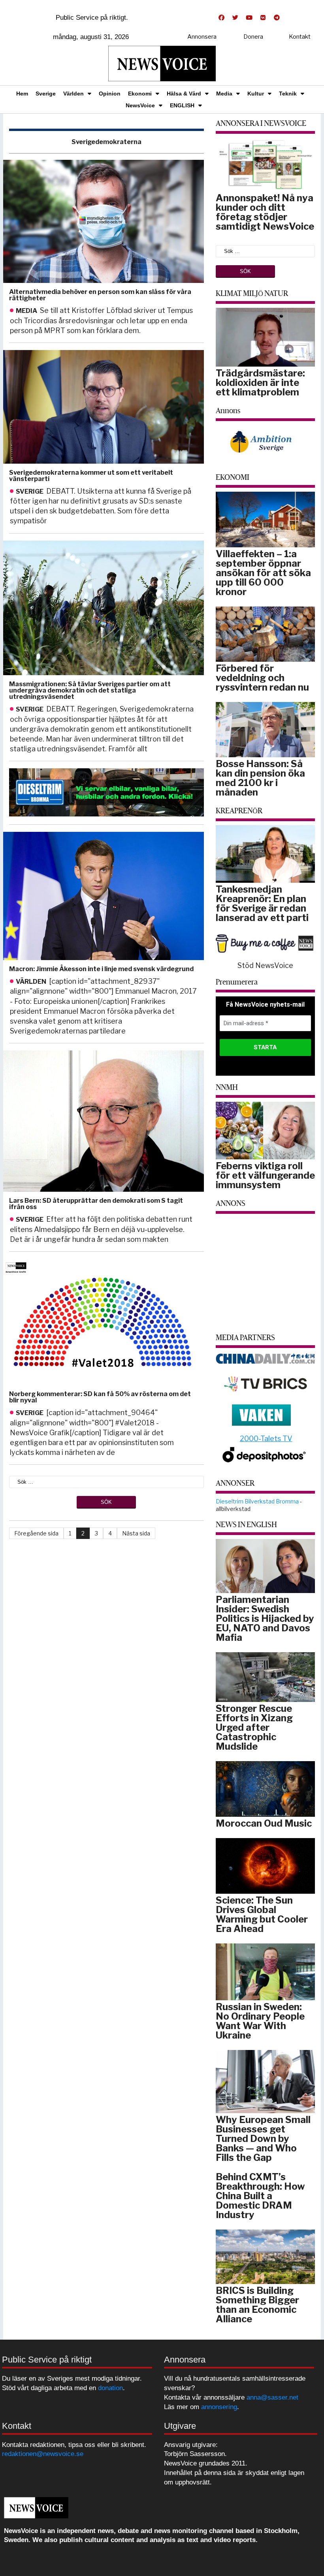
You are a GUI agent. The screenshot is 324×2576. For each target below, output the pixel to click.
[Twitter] (235, 18)
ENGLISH (182, 105)
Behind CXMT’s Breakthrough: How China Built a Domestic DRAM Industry (260, 2196)
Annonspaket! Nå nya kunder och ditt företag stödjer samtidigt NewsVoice (265, 212)
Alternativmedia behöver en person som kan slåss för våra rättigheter (100, 295)
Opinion (110, 94)
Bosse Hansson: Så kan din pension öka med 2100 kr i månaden (260, 778)
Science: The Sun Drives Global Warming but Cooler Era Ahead (262, 1914)
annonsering (219, 2407)
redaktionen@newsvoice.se (43, 2454)
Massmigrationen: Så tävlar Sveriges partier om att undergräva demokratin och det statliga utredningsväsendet (90, 690)
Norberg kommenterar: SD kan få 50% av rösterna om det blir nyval (100, 1397)
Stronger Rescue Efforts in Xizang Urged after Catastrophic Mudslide (254, 1727)
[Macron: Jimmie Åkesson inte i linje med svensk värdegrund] (102, 896)
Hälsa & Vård (184, 94)
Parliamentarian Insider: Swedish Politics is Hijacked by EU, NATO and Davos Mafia (265, 1618)
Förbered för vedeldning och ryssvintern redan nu (262, 678)
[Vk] (263, 18)
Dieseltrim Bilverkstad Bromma (257, 1501)
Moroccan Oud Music (264, 1823)
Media (224, 94)
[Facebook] (221, 18)
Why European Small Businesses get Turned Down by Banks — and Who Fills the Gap (263, 2139)
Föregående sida (36, 1533)
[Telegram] (277, 18)
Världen (73, 94)
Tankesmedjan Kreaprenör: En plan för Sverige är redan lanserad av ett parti (262, 903)
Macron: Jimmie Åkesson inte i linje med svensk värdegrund (101, 969)
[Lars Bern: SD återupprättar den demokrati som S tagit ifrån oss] (102, 1121)
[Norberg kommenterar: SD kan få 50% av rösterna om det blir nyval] (102, 1322)
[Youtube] (249, 18)
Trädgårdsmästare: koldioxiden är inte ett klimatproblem (260, 383)
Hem (22, 94)
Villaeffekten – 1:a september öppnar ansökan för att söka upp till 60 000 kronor (263, 573)
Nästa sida (136, 1533)
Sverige (46, 94)
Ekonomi (140, 94)
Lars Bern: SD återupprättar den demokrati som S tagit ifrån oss (96, 1204)
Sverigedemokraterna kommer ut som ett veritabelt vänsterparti (91, 476)
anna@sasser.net (272, 2397)
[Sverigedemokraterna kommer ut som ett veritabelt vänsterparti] (102, 407)
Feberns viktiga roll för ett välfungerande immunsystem (265, 1175)
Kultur (256, 94)
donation (110, 2388)
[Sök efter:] (106, 1481)
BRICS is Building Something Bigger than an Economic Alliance (257, 2305)
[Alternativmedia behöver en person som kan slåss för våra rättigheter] (102, 222)
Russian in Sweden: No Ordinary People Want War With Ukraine (260, 2021)
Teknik (288, 94)
